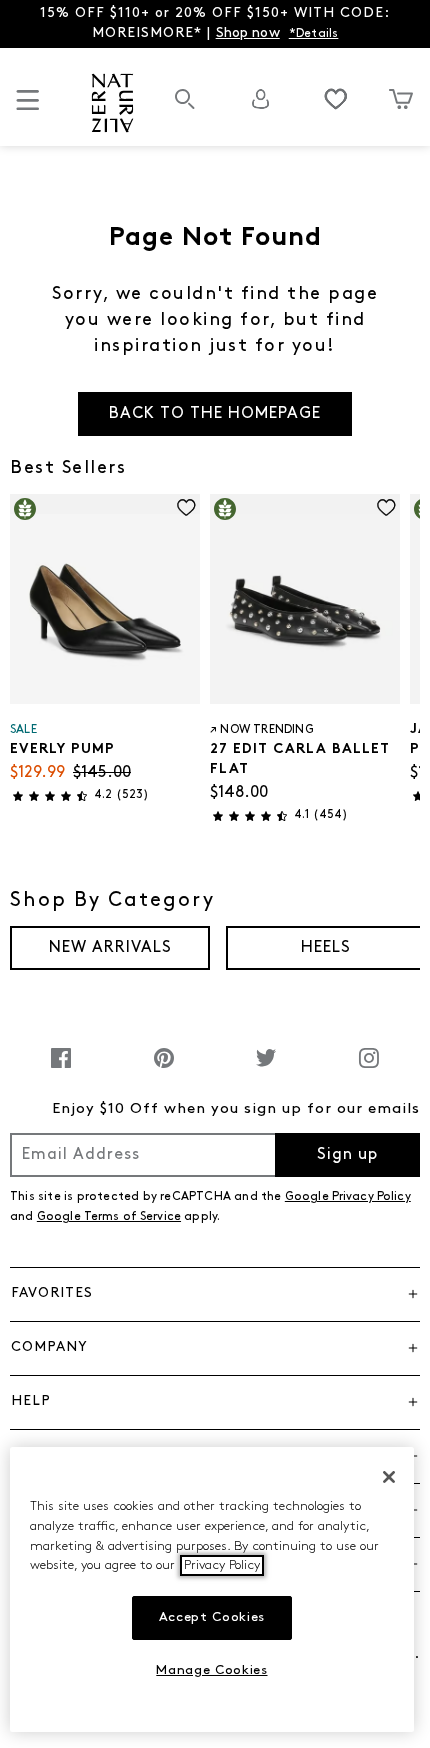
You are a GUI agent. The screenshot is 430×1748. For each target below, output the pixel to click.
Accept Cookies (212, 1617)
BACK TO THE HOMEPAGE (215, 414)
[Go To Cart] (401, 99)
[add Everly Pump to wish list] (186, 507)
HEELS (326, 948)
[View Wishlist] (336, 99)
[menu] (28, 108)
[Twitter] (266, 1068)
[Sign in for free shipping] (261, 99)
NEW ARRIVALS (110, 948)
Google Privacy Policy (348, 1197)
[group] (110, 948)
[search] (185, 109)
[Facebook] (61, 1068)
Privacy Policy (222, 1565)
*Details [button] (314, 34)
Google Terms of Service (109, 1217)
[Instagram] (369, 1068)
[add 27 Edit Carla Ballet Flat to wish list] (386, 507)
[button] (215, 1294)
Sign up (347, 1155)
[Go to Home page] (112, 103)
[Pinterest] (164, 1068)
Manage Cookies (211, 1670)
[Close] (389, 1477)
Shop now (248, 33)
